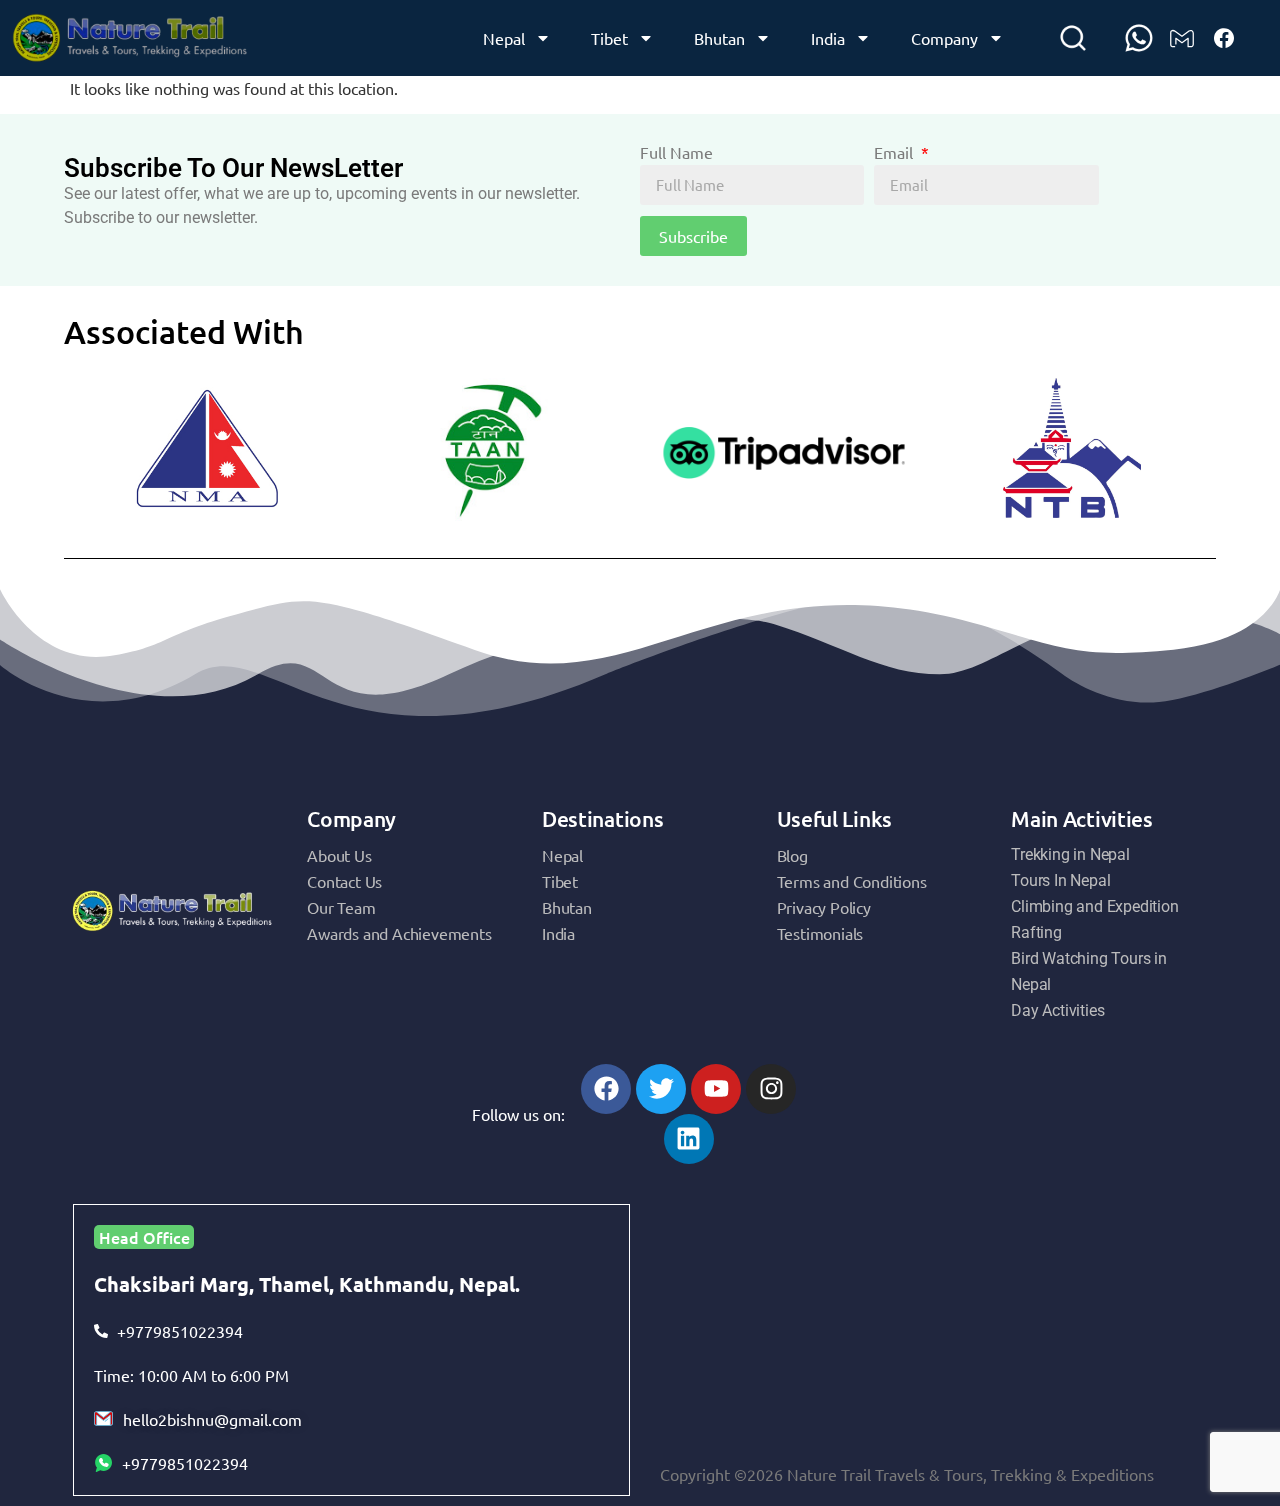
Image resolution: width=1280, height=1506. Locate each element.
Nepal (504, 38)
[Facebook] (606, 1089)
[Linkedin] (689, 1139)
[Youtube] (716, 1089)
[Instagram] (771, 1089)
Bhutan (719, 38)
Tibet (609, 38)
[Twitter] (661, 1089)
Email (895, 153)
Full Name (676, 153)
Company (944, 38)
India (828, 38)
